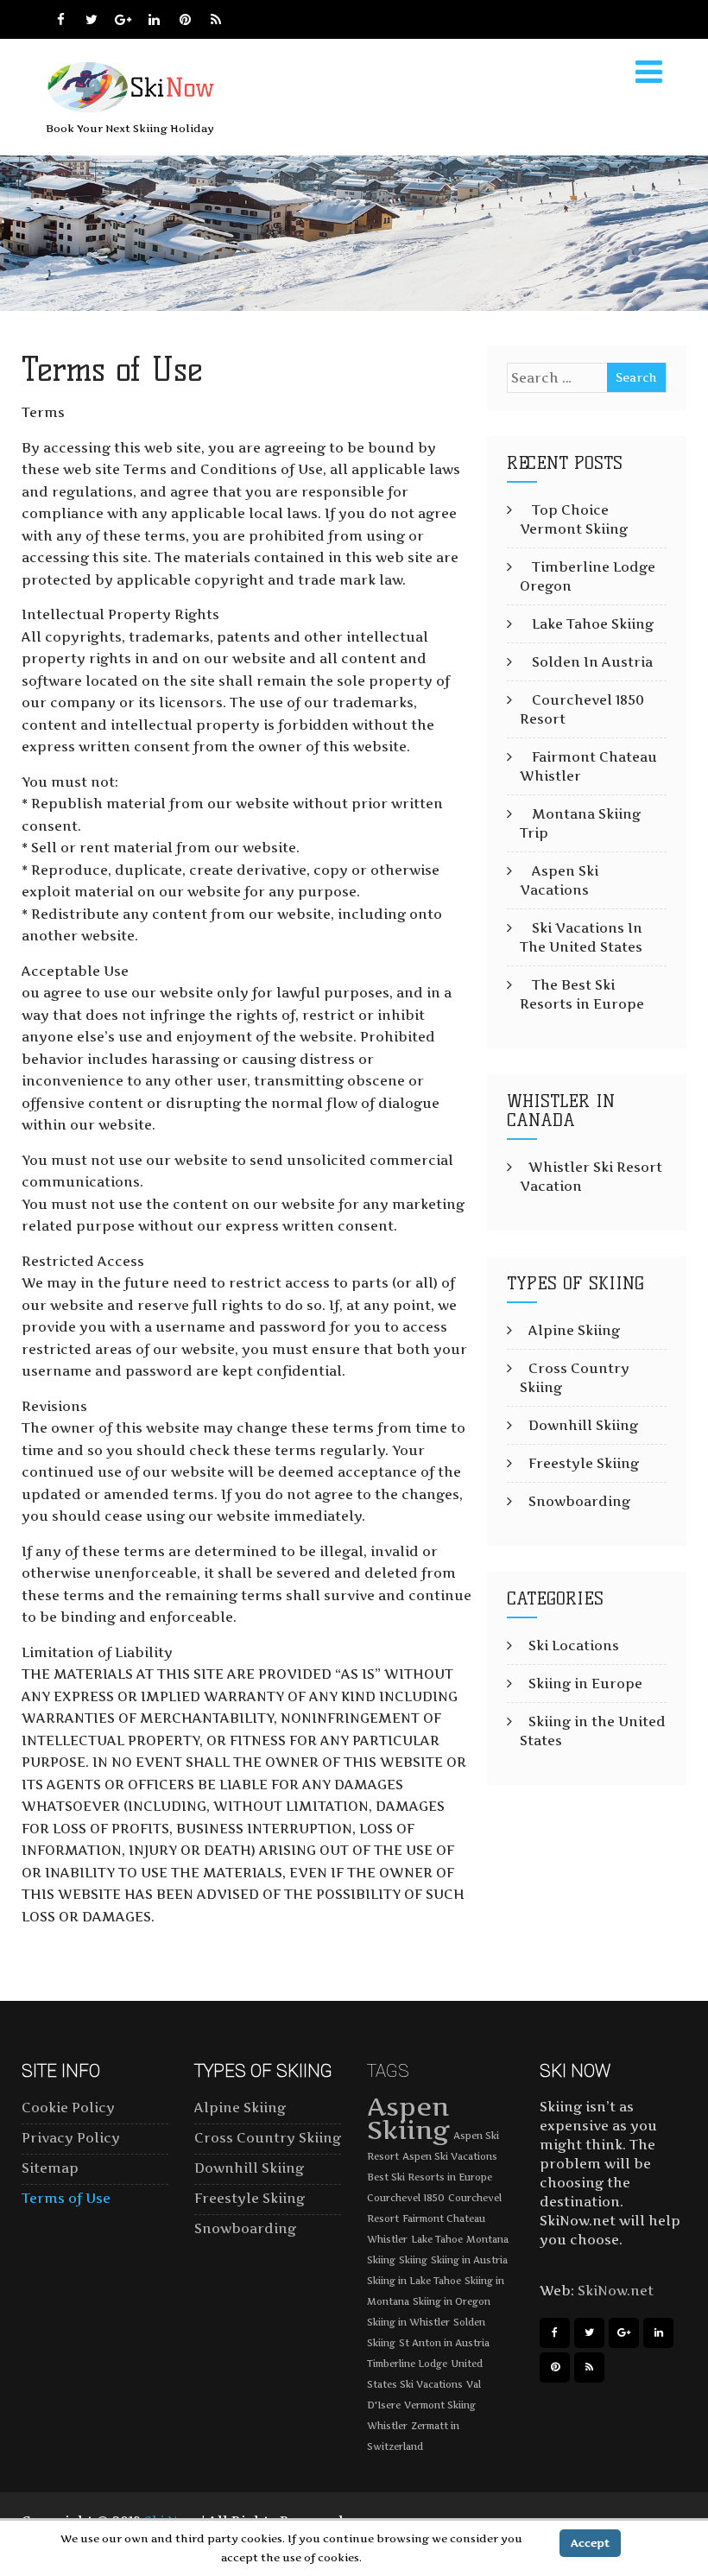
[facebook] (61, 19)
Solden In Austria (592, 662)
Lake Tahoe (437, 2240)
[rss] (216, 19)
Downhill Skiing (583, 1425)
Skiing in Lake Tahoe (414, 2281)
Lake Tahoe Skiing (593, 624)
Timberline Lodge (407, 2364)
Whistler (387, 2426)
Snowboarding (579, 1501)
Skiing (413, 2260)
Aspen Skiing (408, 2118)
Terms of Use (66, 2198)
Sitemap (50, 2168)
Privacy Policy (71, 2138)
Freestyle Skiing (584, 1463)
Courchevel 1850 (406, 2198)
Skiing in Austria (469, 2260)
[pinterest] (185, 19)
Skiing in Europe (585, 1684)
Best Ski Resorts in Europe (430, 2177)
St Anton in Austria (444, 2343)
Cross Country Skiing (268, 2138)
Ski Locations (574, 1646)
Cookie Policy (68, 2108)
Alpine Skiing (574, 1330)
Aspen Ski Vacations (450, 2157)
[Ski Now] (133, 109)
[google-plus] (123, 19)
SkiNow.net (616, 2291)
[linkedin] (154, 19)
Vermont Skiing (440, 2405)
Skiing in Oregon (452, 2302)
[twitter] (92, 19)
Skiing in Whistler (408, 2323)
